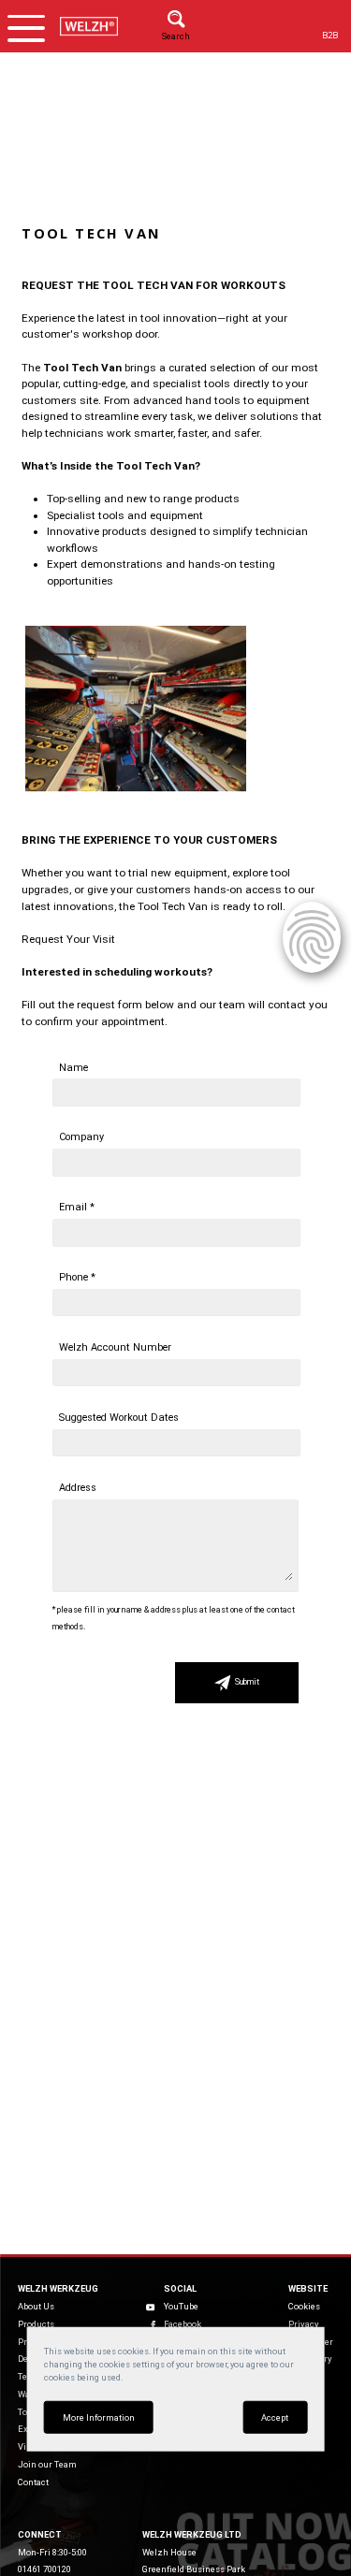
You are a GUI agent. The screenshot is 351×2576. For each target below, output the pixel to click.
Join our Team (47, 2464)
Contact (33, 2482)
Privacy (303, 2324)
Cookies (304, 2306)
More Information (99, 2417)
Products (36, 2324)
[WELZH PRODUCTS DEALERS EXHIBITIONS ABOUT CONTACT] (26, 26)
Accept (275, 2417)
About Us (36, 2306)
